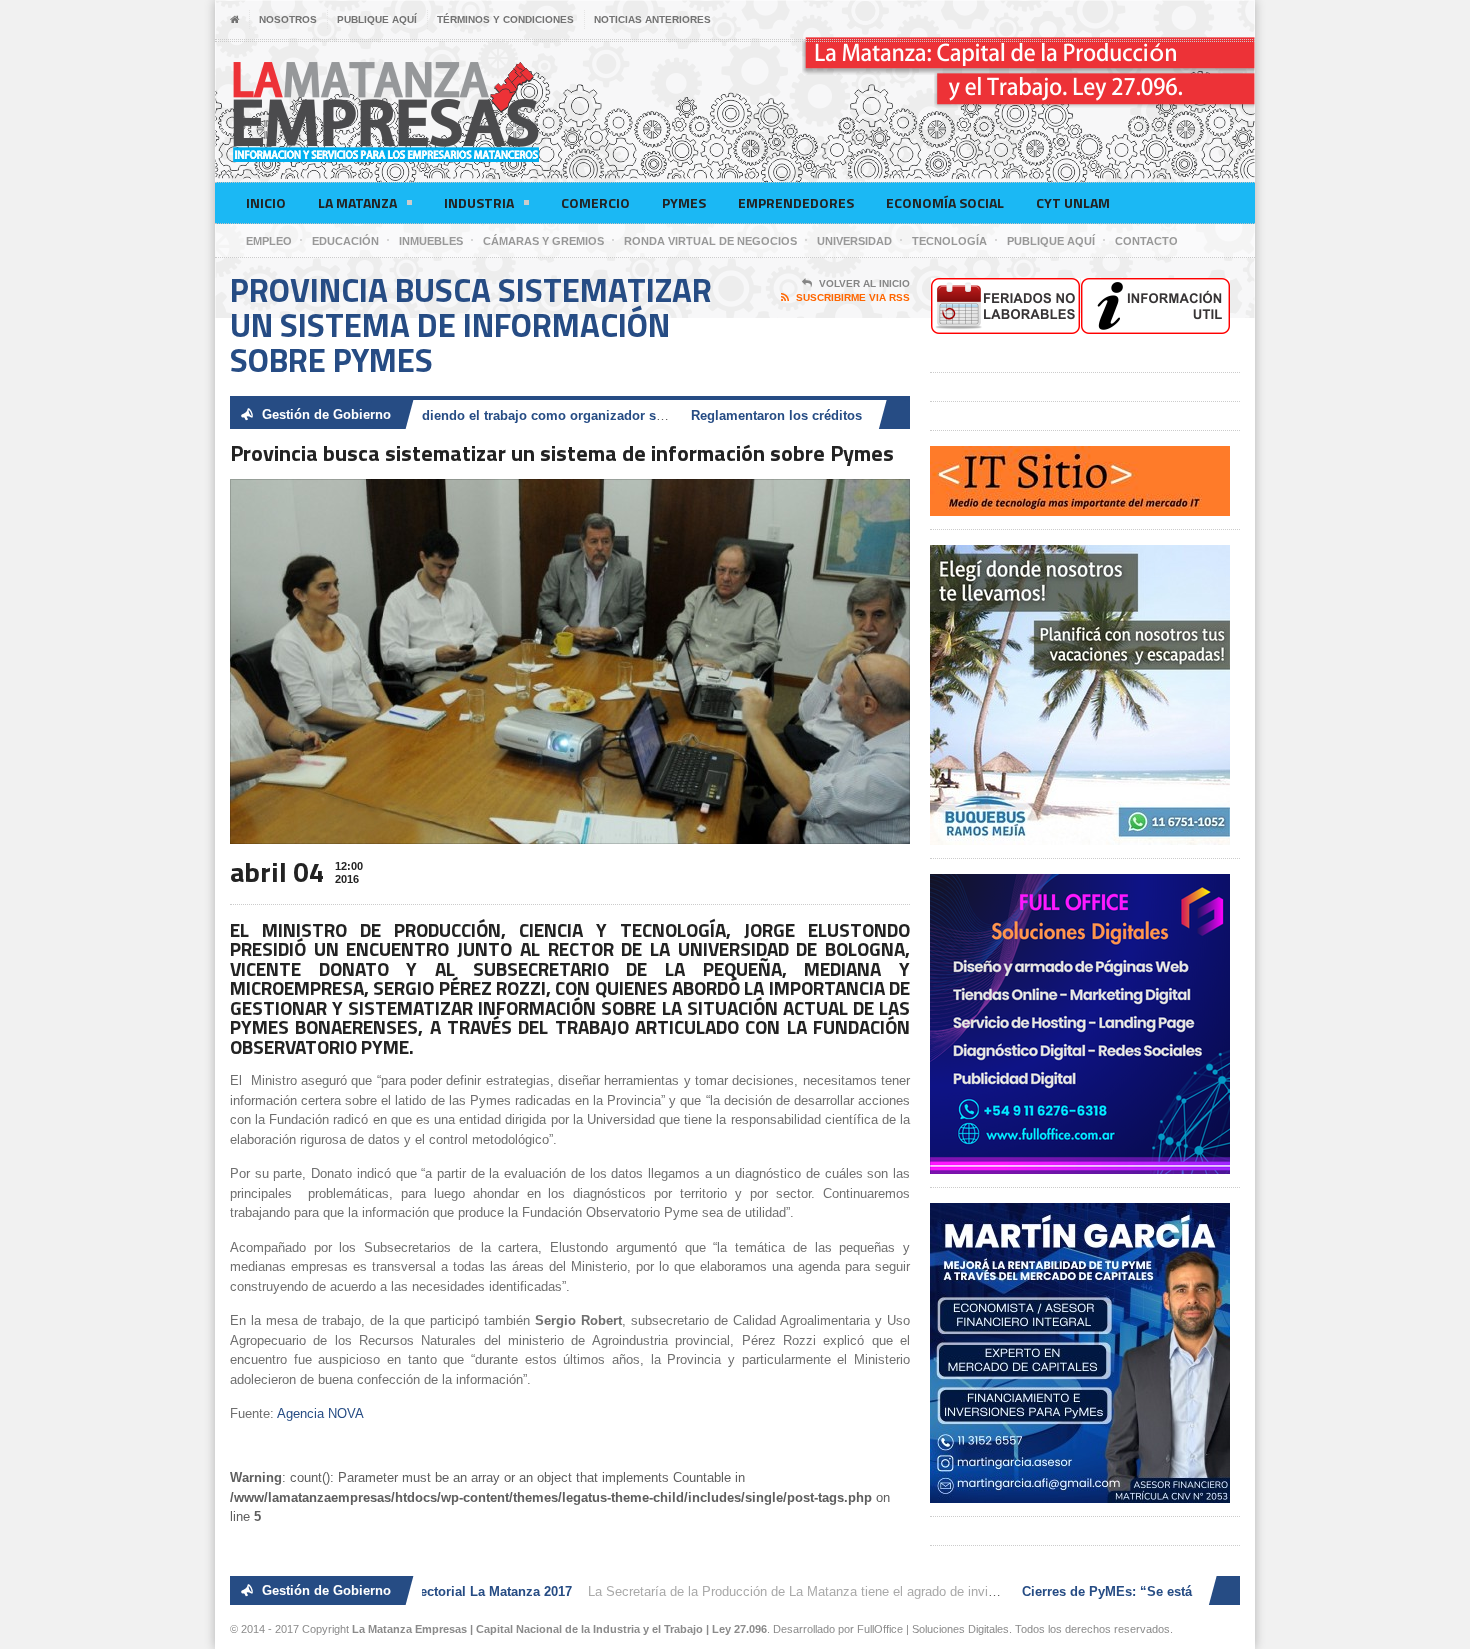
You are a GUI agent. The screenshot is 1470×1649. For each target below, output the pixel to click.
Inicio (266, 202)
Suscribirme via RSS (853, 297)
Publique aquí (377, 19)
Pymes (684, 202)
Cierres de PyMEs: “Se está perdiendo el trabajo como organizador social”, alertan (462, 415)
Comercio (595, 202)
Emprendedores (796, 202)
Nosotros (288, 19)
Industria (479, 202)
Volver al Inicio (864, 283)
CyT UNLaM (1073, 202)
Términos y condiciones (505, 19)
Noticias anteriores (652, 19)
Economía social (945, 202)
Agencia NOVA (320, 1413)
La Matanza (357, 202)
